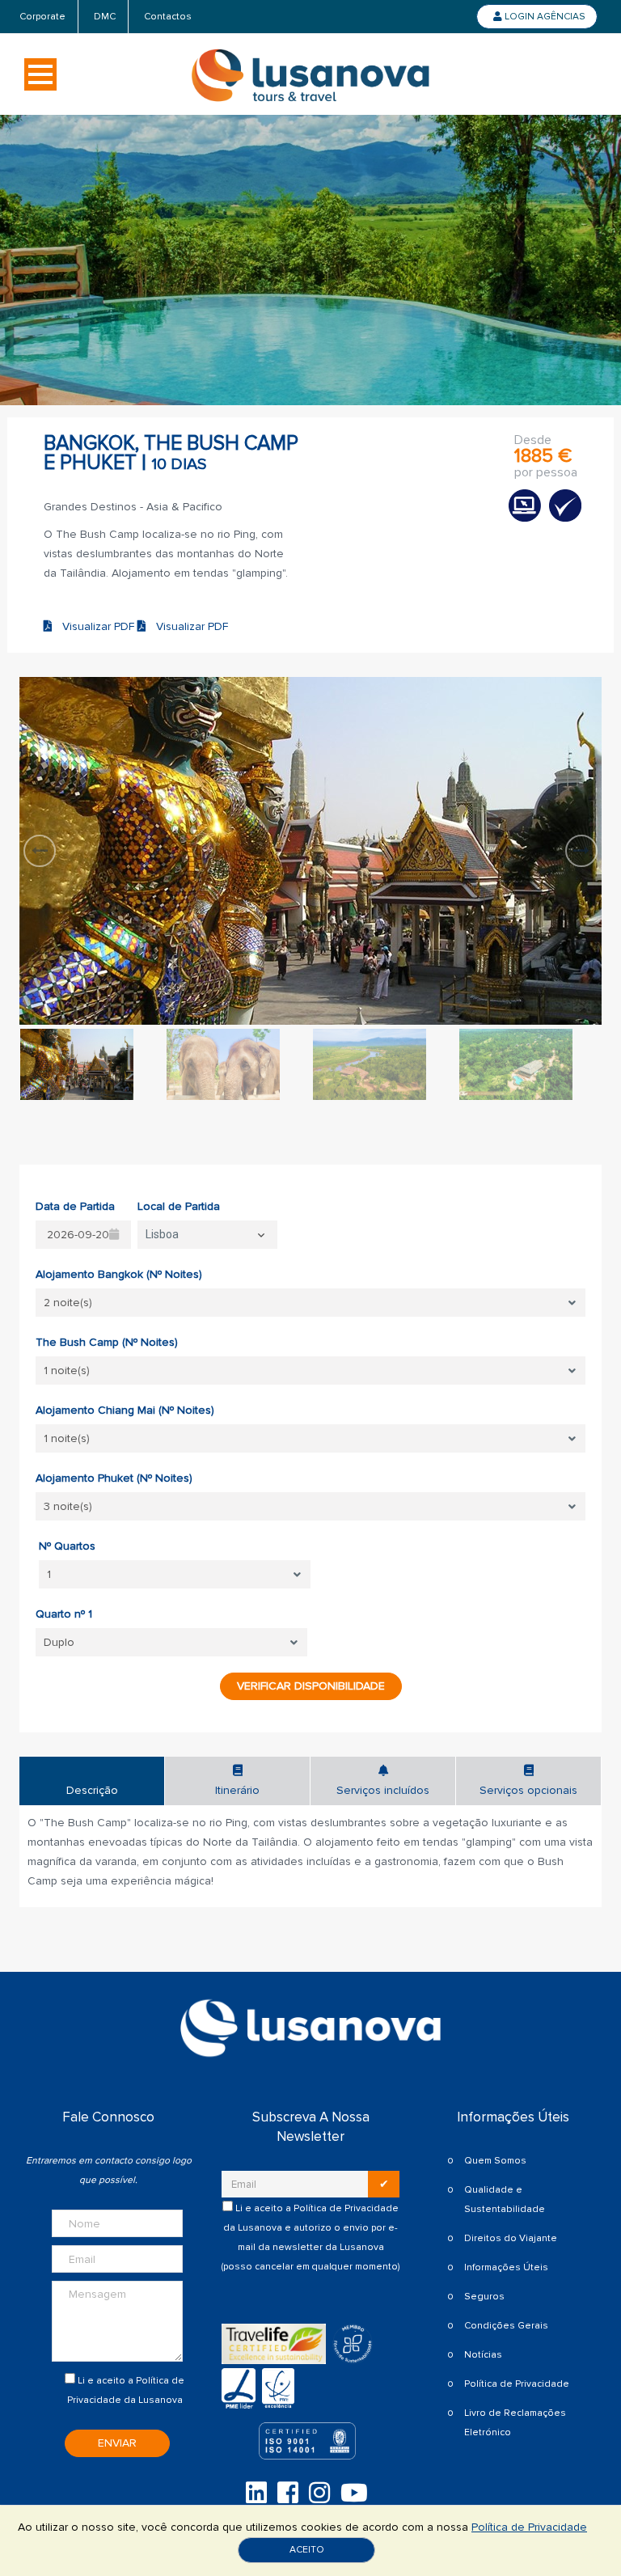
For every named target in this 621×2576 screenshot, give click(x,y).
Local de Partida (179, 1206)
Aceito (307, 2550)
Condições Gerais (506, 2326)
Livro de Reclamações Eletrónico (515, 2423)
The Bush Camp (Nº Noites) (107, 1342)
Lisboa (162, 1234)
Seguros (484, 2297)
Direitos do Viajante (511, 2238)
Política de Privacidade (346, 2208)
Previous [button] (40, 851)
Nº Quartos (67, 1546)
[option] (310, 851)
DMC (105, 17)
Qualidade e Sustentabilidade (505, 2200)
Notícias (483, 2355)
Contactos (168, 17)
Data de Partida (75, 1206)
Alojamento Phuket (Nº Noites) (114, 1478)
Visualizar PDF (95, 626)
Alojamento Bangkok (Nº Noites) (119, 1274)
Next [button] (581, 851)
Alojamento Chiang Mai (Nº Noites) (125, 1410)
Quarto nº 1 (64, 1614)
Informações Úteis (506, 2267)
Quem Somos (495, 2161)
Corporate (42, 17)
